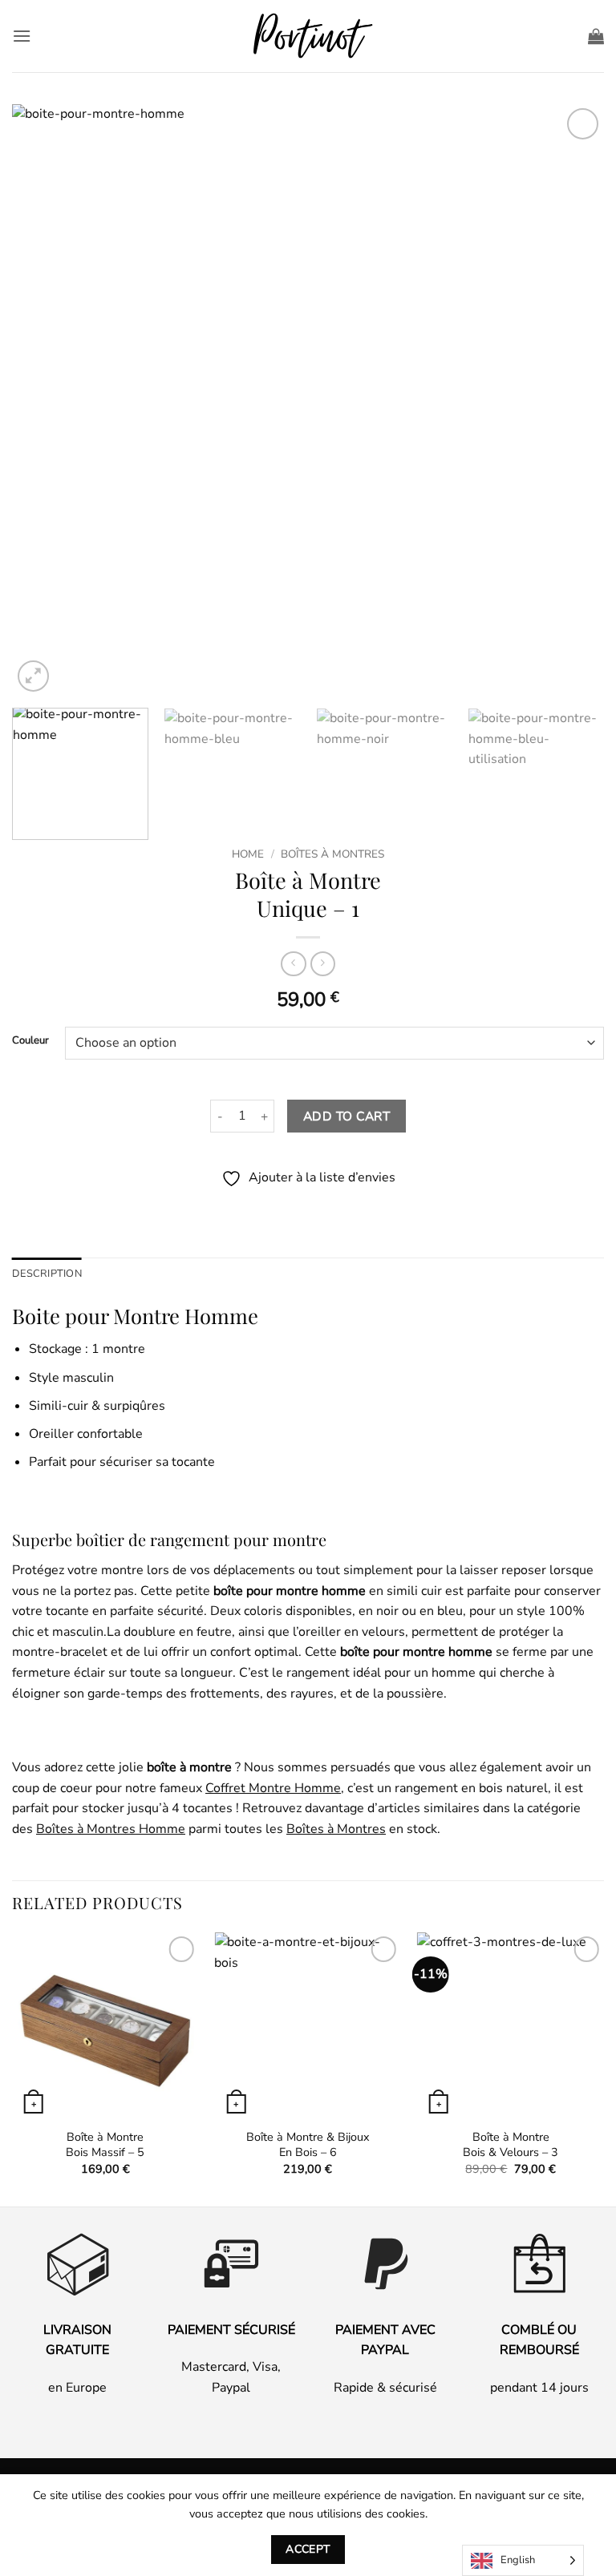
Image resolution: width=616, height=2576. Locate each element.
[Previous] (44, 400)
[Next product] (293, 964)
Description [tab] (47, 1274)
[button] (22, 36)
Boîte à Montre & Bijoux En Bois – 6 (308, 2144)
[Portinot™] (308, 36)
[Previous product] (323, 964)
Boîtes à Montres (332, 854)
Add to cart (346, 1116)
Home (248, 854)
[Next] (572, 400)
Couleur (30, 1041)
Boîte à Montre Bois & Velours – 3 (511, 2144)
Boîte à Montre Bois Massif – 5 (105, 2144)
